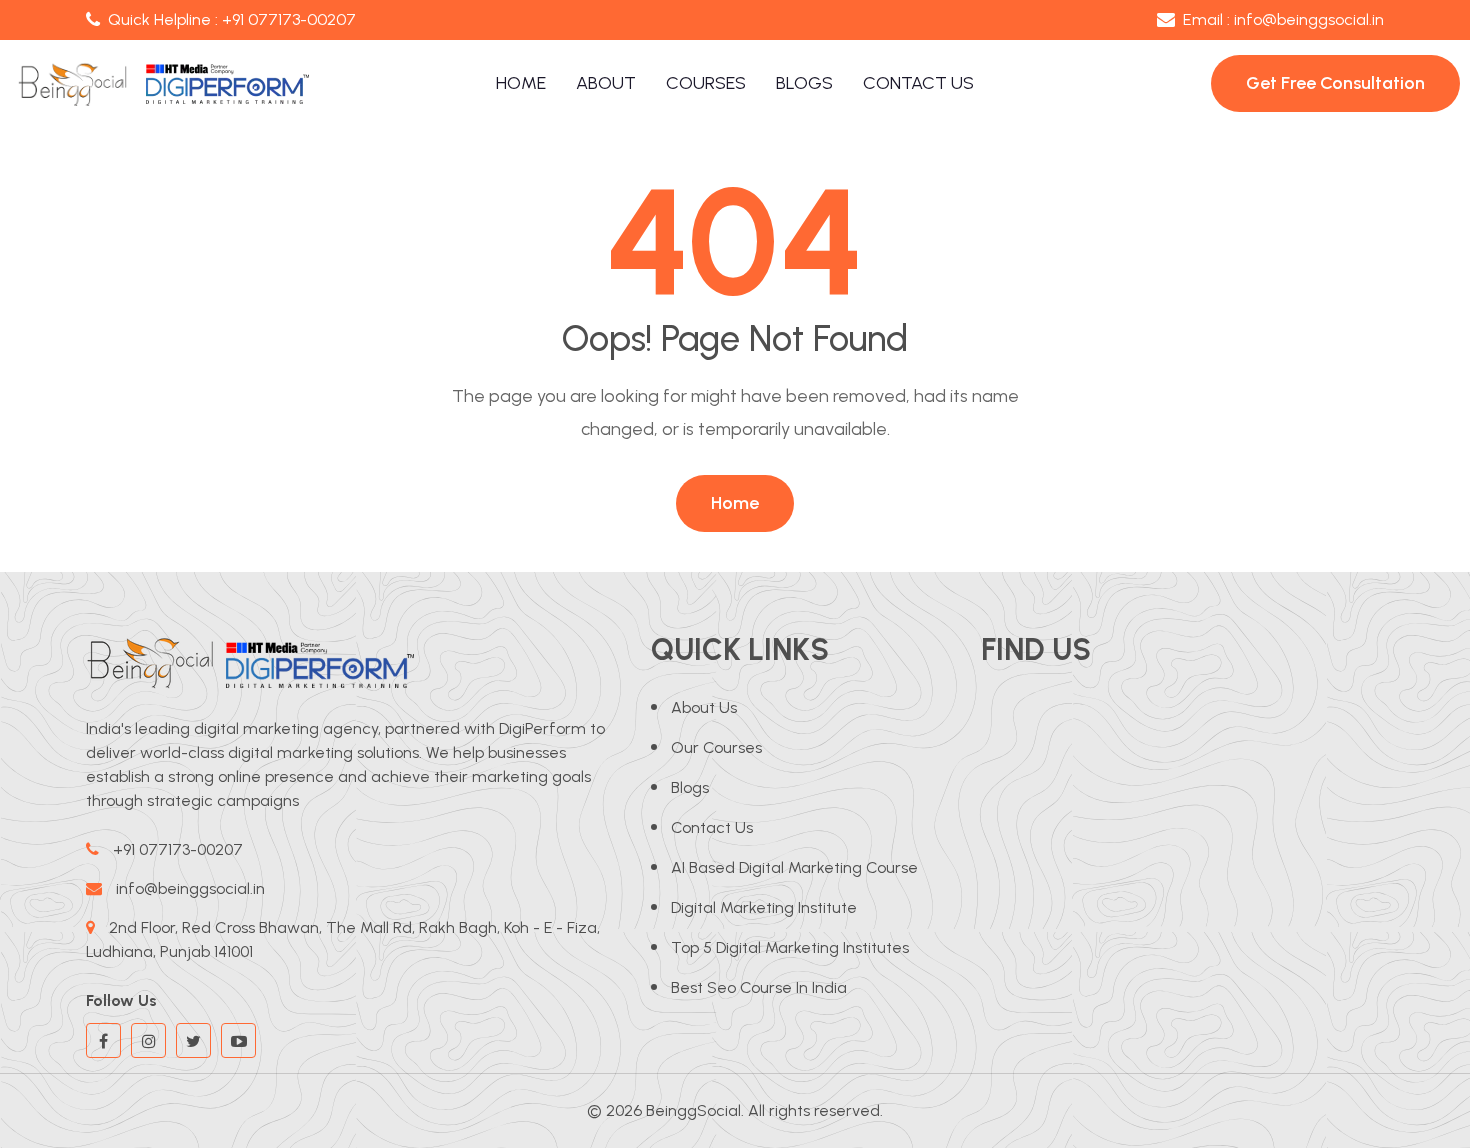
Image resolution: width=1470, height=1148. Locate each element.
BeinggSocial (693, 1110)
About (606, 83)
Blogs (804, 83)
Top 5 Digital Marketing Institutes (790, 947)
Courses (706, 83)
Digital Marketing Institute (764, 907)
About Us (704, 707)
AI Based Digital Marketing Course (794, 867)
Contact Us (918, 83)
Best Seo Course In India (759, 987)
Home (521, 83)
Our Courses (716, 747)
